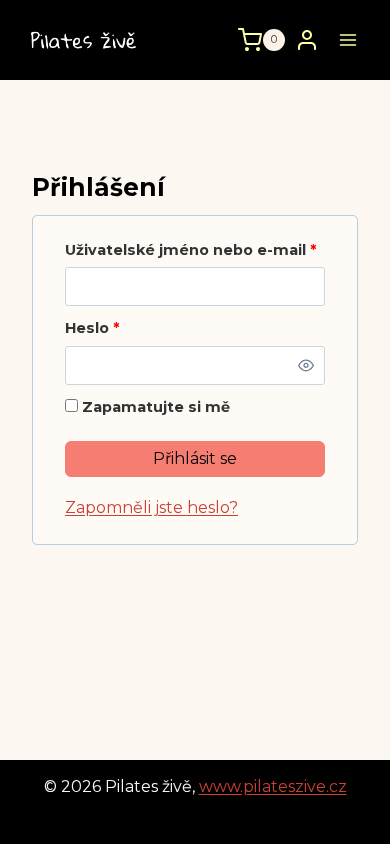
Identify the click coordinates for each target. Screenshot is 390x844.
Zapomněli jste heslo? (151, 507)
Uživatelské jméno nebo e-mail (195, 250)
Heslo (97, 328)
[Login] (307, 39)
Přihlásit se (195, 458)
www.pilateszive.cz (273, 786)
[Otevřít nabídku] (347, 39)
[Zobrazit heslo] (306, 365)
